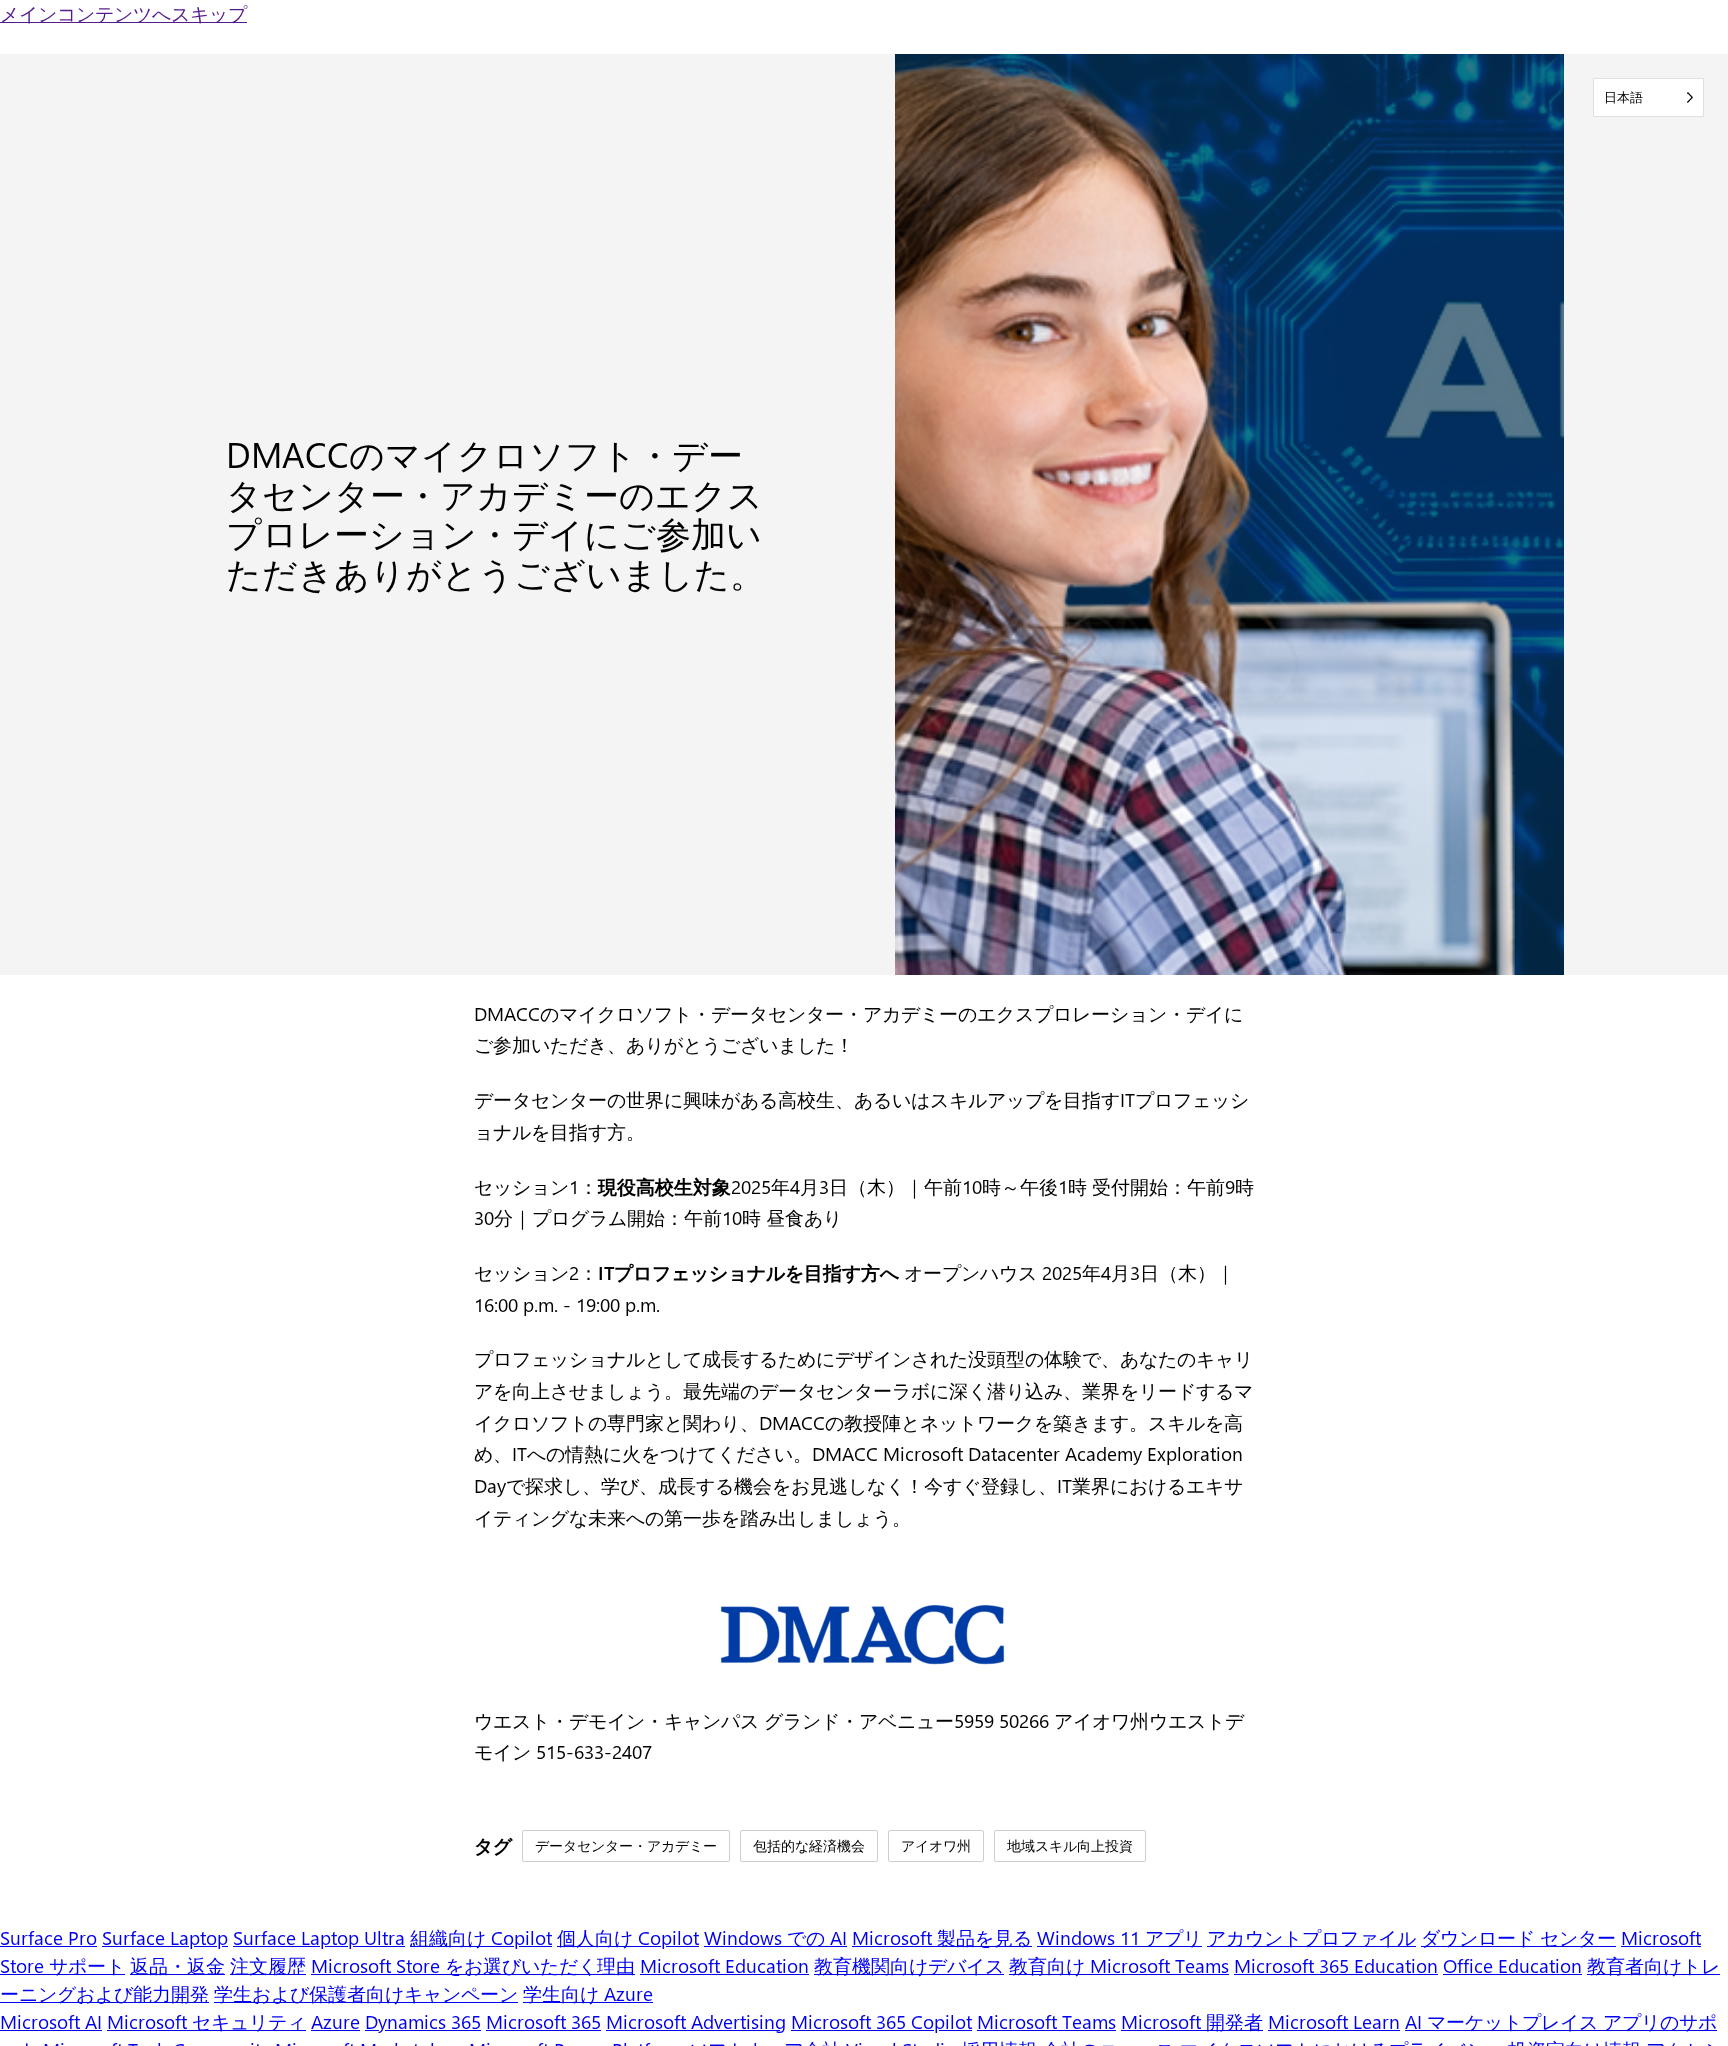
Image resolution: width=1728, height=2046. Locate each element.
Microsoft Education (724, 1965)
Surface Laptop (165, 1937)
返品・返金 (177, 1965)
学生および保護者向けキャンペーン (366, 1993)
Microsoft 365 (543, 2021)
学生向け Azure (588, 1993)
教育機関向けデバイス (909, 1965)
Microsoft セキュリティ (206, 2021)
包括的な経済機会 (809, 1845)
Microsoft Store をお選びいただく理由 (473, 1965)
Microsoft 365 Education (1336, 1965)
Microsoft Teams (1046, 2021)
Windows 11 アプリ (1119, 1937)
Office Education (1512, 1965)
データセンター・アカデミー (626, 1845)
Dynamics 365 (423, 2021)
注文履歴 (268, 1965)
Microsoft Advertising (696, 2021)
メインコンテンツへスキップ (123, 13)
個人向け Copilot (628, 1937)
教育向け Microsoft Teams (1119, 1965)
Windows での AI (775, 1937)
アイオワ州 (936, 1845)
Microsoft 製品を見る (942, 1937)
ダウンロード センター (1518, 1937)
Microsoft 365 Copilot (881, 2021)
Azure (335, 2021)
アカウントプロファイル (1311, 1937)
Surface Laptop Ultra (319, 1937)
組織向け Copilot (481, 1937)
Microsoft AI (51, 2021)
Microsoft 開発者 (1192, 2021)
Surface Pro (48, 1937)
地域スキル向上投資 (1070, 1845)
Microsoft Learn (1334, 2021)
